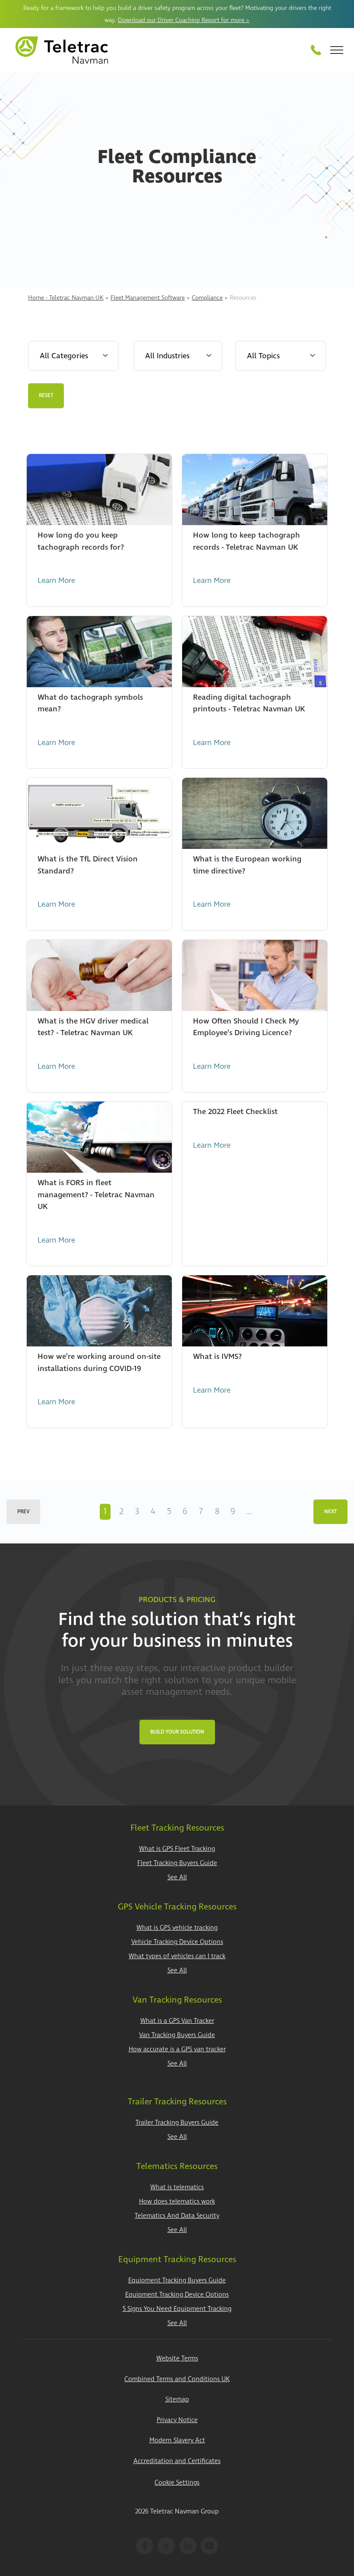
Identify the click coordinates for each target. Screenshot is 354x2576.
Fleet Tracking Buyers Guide (177, 1863)
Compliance (207, 298)
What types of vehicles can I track (177, 1956)
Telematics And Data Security (177, 2216)
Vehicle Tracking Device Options (177, 1942)
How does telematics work (177, 2202)
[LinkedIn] (188, 2546)
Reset (46, 396)
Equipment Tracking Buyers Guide (177, 2280)
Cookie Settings (177, 2483)
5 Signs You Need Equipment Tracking (177, 2309)
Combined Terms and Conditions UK (177, 2379)
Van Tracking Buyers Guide (177, 2035)
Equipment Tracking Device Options (177, 2295)
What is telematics (177, 2187)
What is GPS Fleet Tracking (177, 1849)
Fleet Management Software (148, 298)
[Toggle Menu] (337, 50)
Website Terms (177, 2358)
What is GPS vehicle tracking (177, 1928)
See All (177, 1877)
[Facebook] (145, 2546)
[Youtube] (209, 2546)
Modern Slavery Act (177, 2440)
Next (330, 1512)
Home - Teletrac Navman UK (66, 298)
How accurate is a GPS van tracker (177, 2049)
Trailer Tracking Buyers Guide (177, 2123)
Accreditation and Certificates (177, 2461)
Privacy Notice (177, 2420)
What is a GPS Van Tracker (177, 2021)
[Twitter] (166, 2546)
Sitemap (177, 2399)
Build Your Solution (177, 1732)
